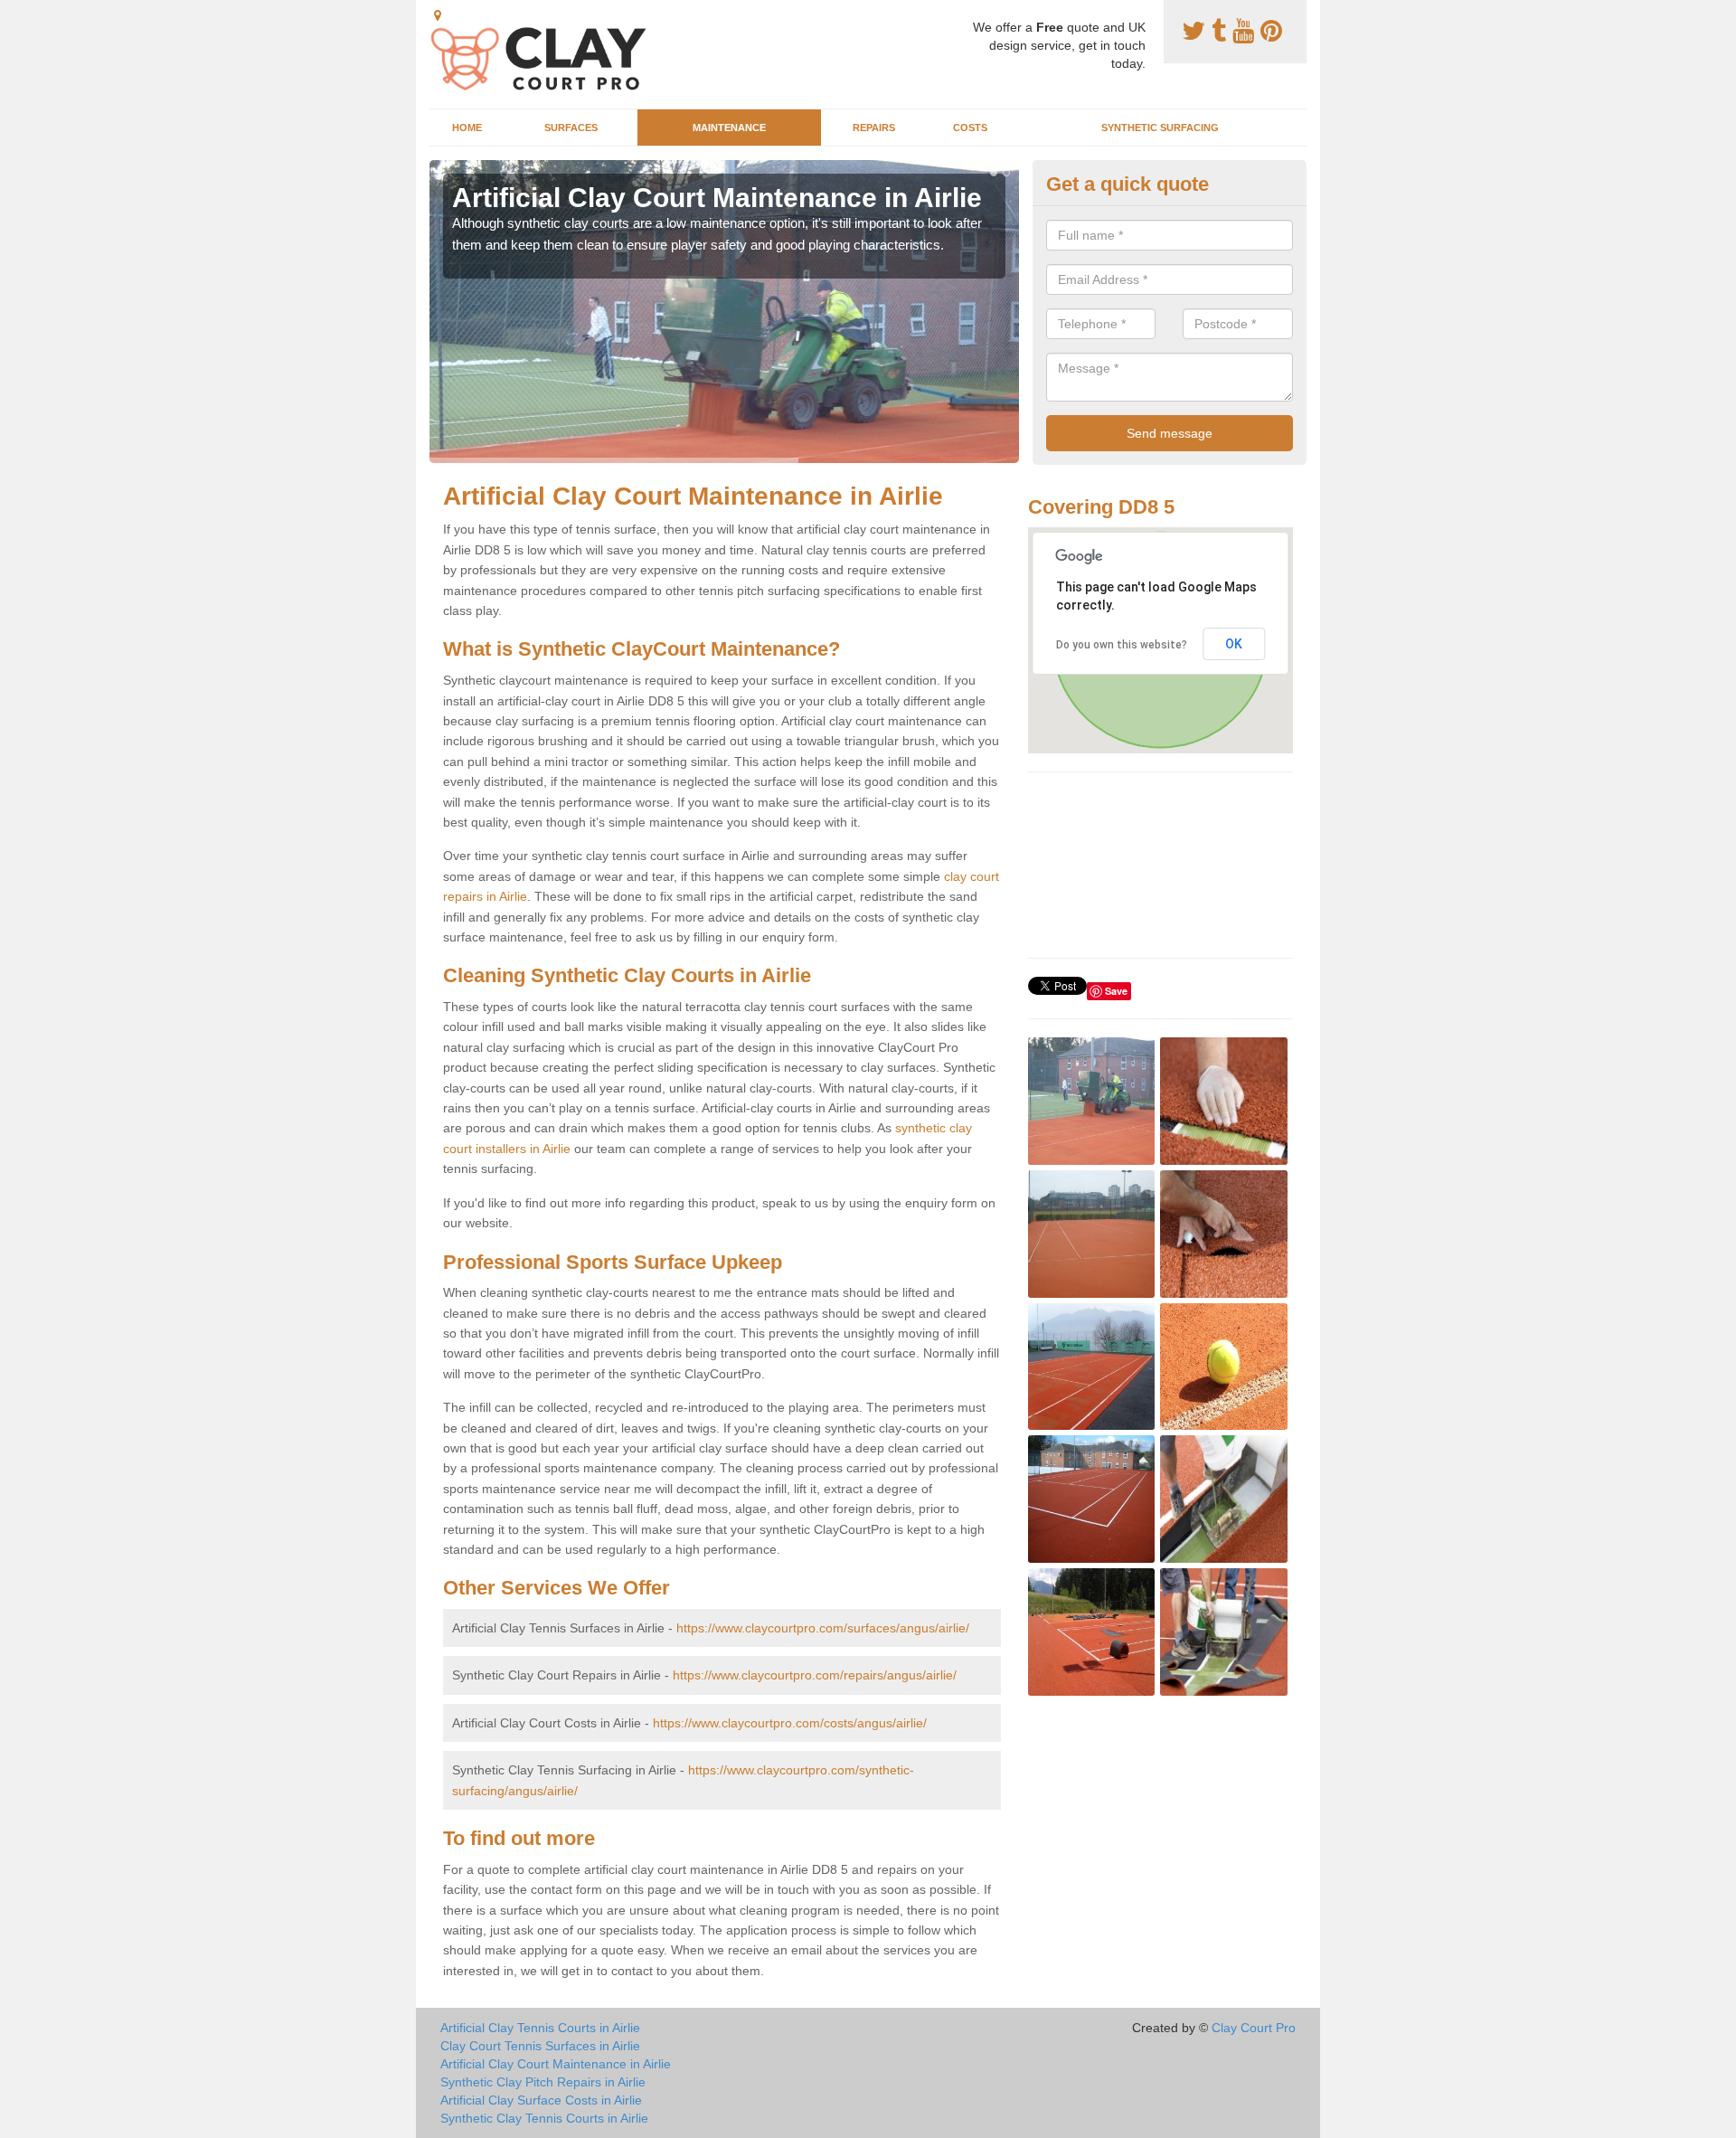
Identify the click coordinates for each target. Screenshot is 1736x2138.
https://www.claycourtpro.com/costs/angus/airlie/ (790, 1723)
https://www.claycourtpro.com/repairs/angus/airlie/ (815, 1675)
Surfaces (571, 128)
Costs (970, 128)
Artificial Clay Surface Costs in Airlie (541, 2100)
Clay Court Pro (1254, 2028)
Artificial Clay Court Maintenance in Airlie (556, 2064)
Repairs (874, 128)
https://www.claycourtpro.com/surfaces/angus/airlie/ (823, 1628)
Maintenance (729, 128)
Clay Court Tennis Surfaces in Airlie (540, 2046)
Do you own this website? (1122, 645)
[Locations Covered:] (438, 15)
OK (1234, 644)
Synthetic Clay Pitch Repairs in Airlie (543, 2082)
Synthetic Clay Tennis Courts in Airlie (544, 2118)
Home (467, 128)
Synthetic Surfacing (1160, 128)
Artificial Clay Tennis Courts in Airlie (540, 2028)
